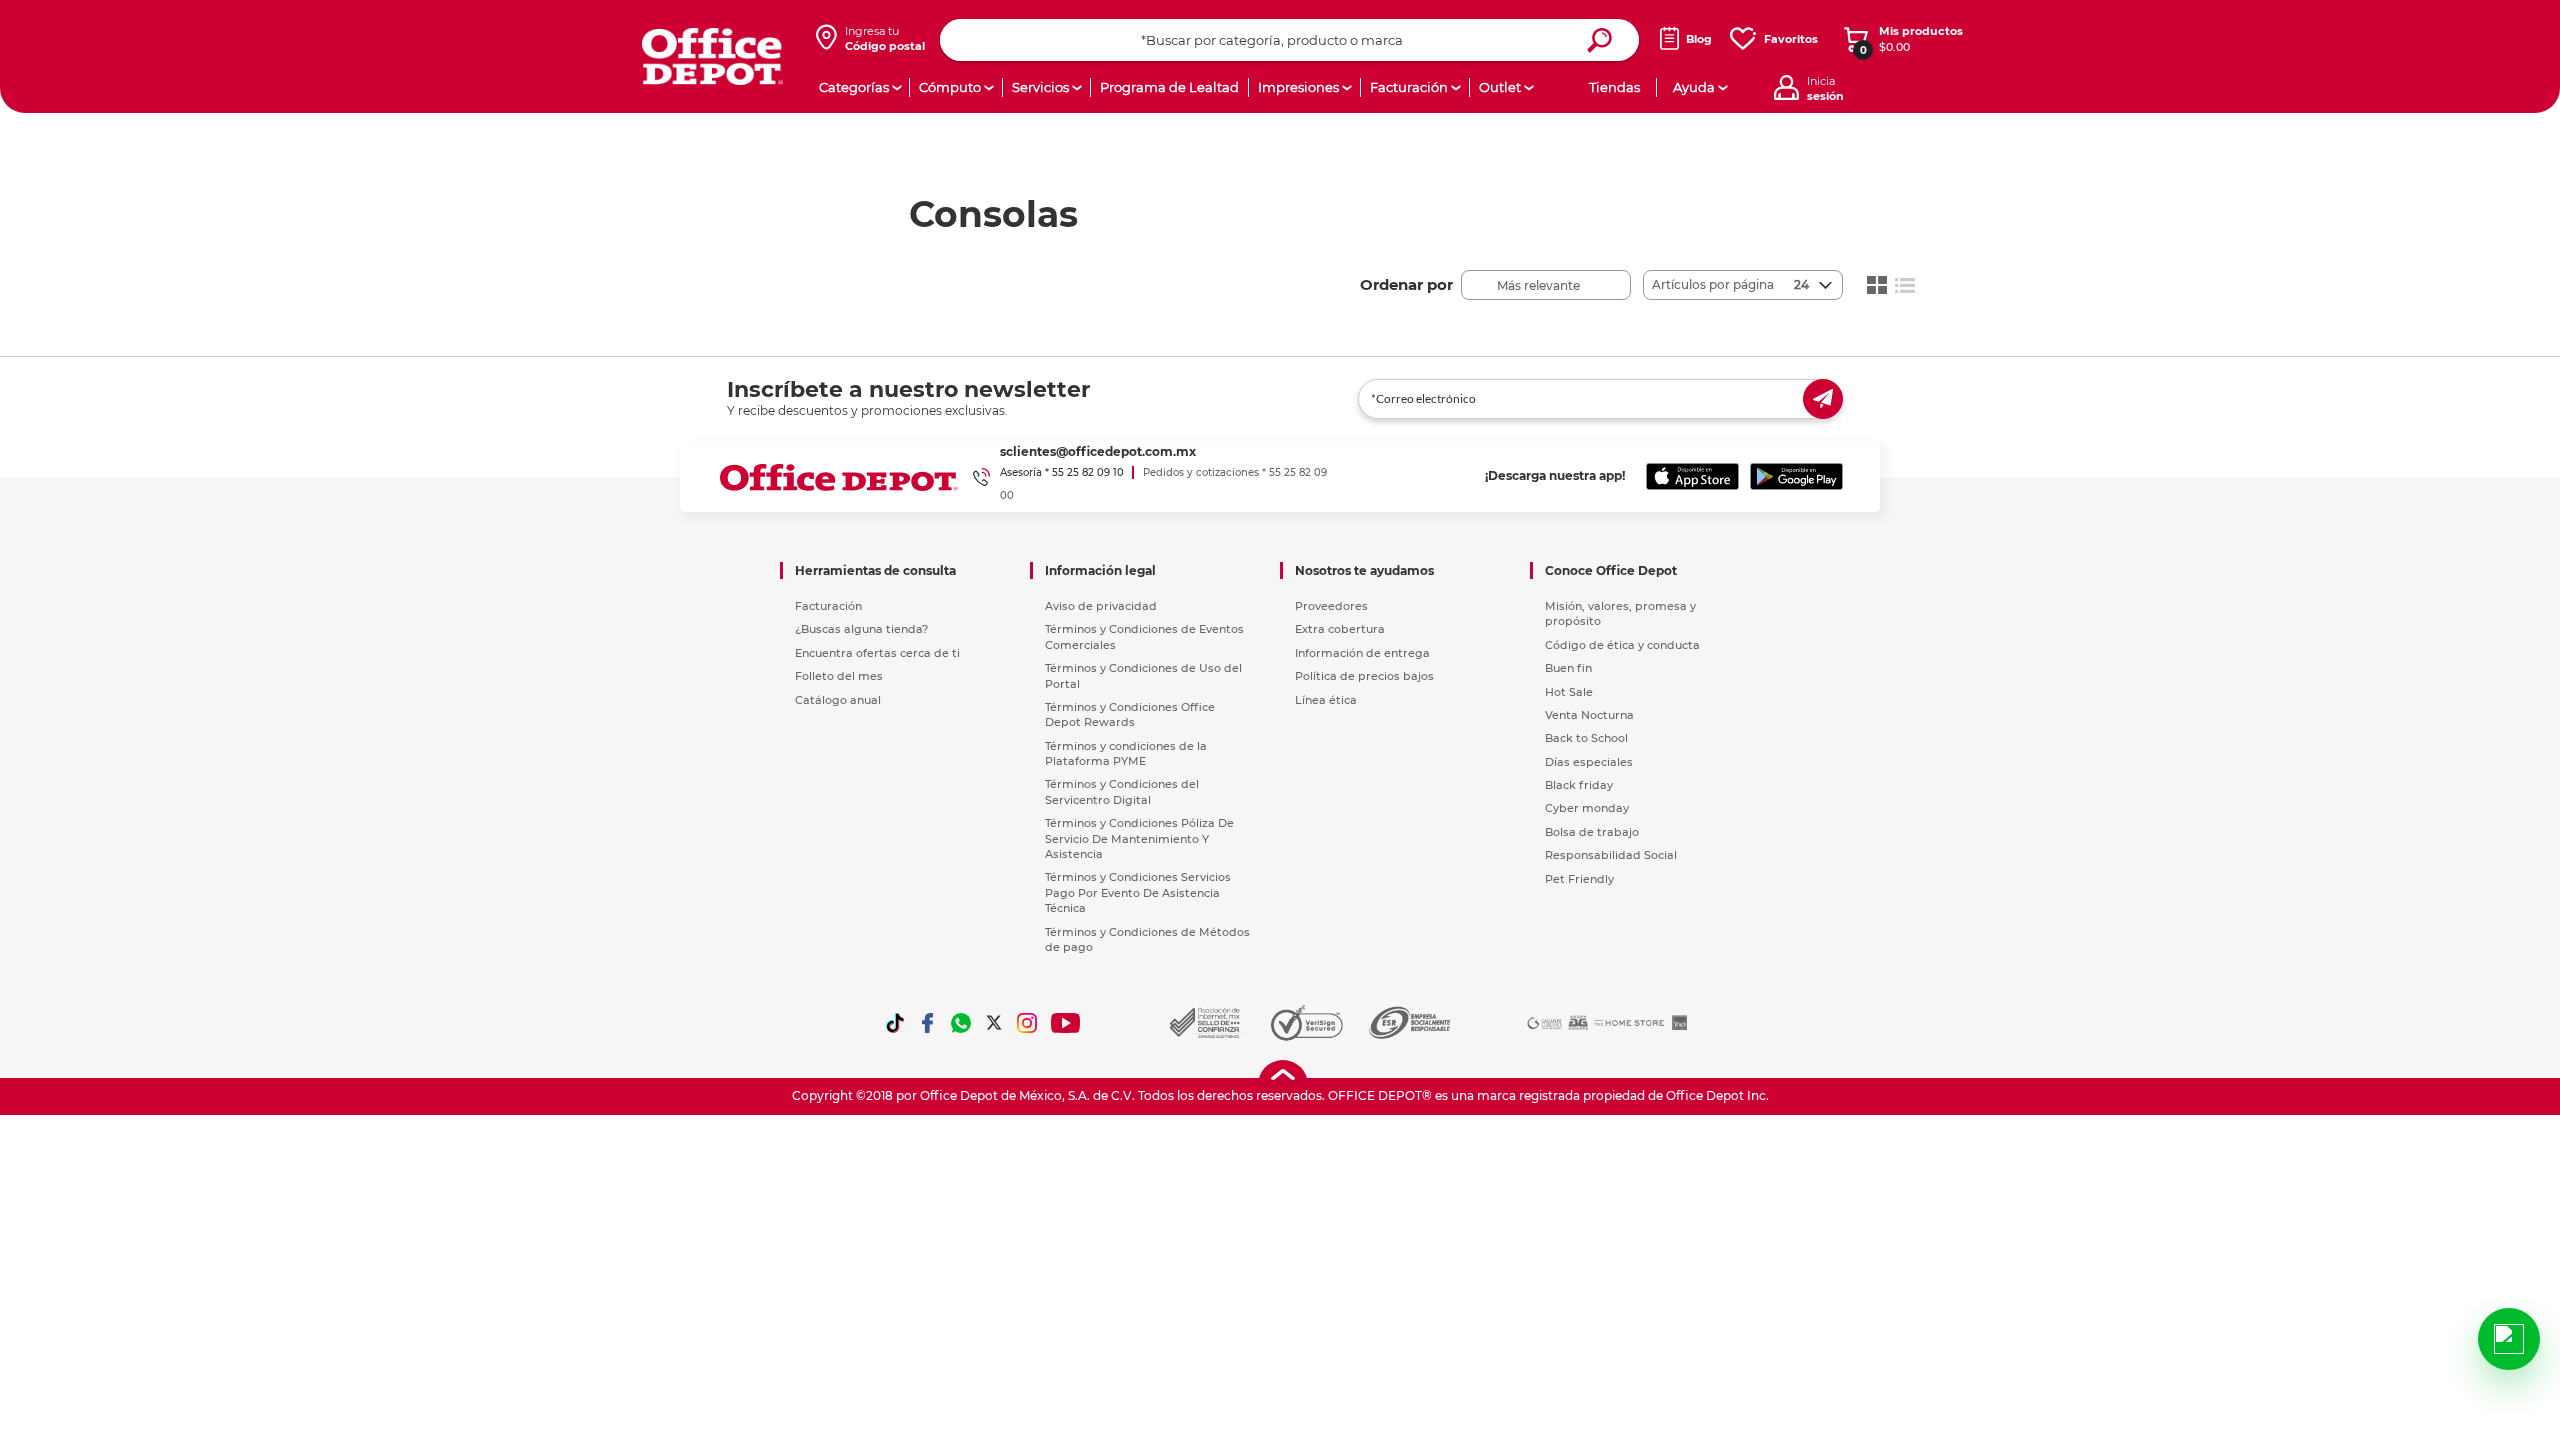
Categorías (854, 87)
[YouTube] (1066, 1023)
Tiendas (1614, 87)
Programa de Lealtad (1169, 87)
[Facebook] (928, 1023)
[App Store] (1692, 477)
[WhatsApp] (961, 1023)
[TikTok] (895, 1023)
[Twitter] (994, 1023)
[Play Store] (1796, 477)
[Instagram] (1027, 1023)
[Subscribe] (1823, 399)
